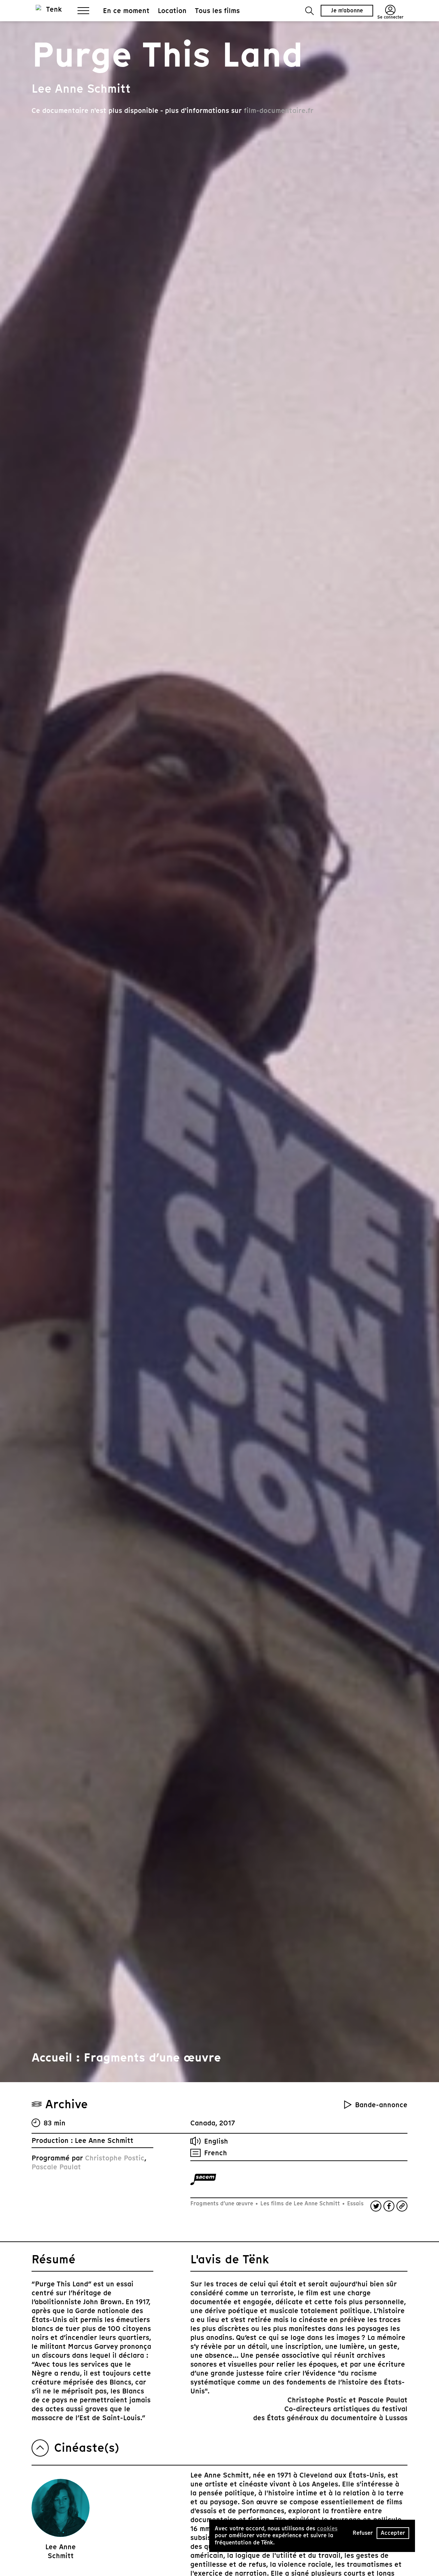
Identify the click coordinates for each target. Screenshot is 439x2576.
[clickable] (203, 2179)
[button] (310, 11)
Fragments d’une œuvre (223, 2203)
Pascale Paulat (56, 2167)
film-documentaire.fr (279, 111)
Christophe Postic (115, 2158)
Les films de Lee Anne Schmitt (300, 2203)
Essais (354, 2203)
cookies (327, 2528)
